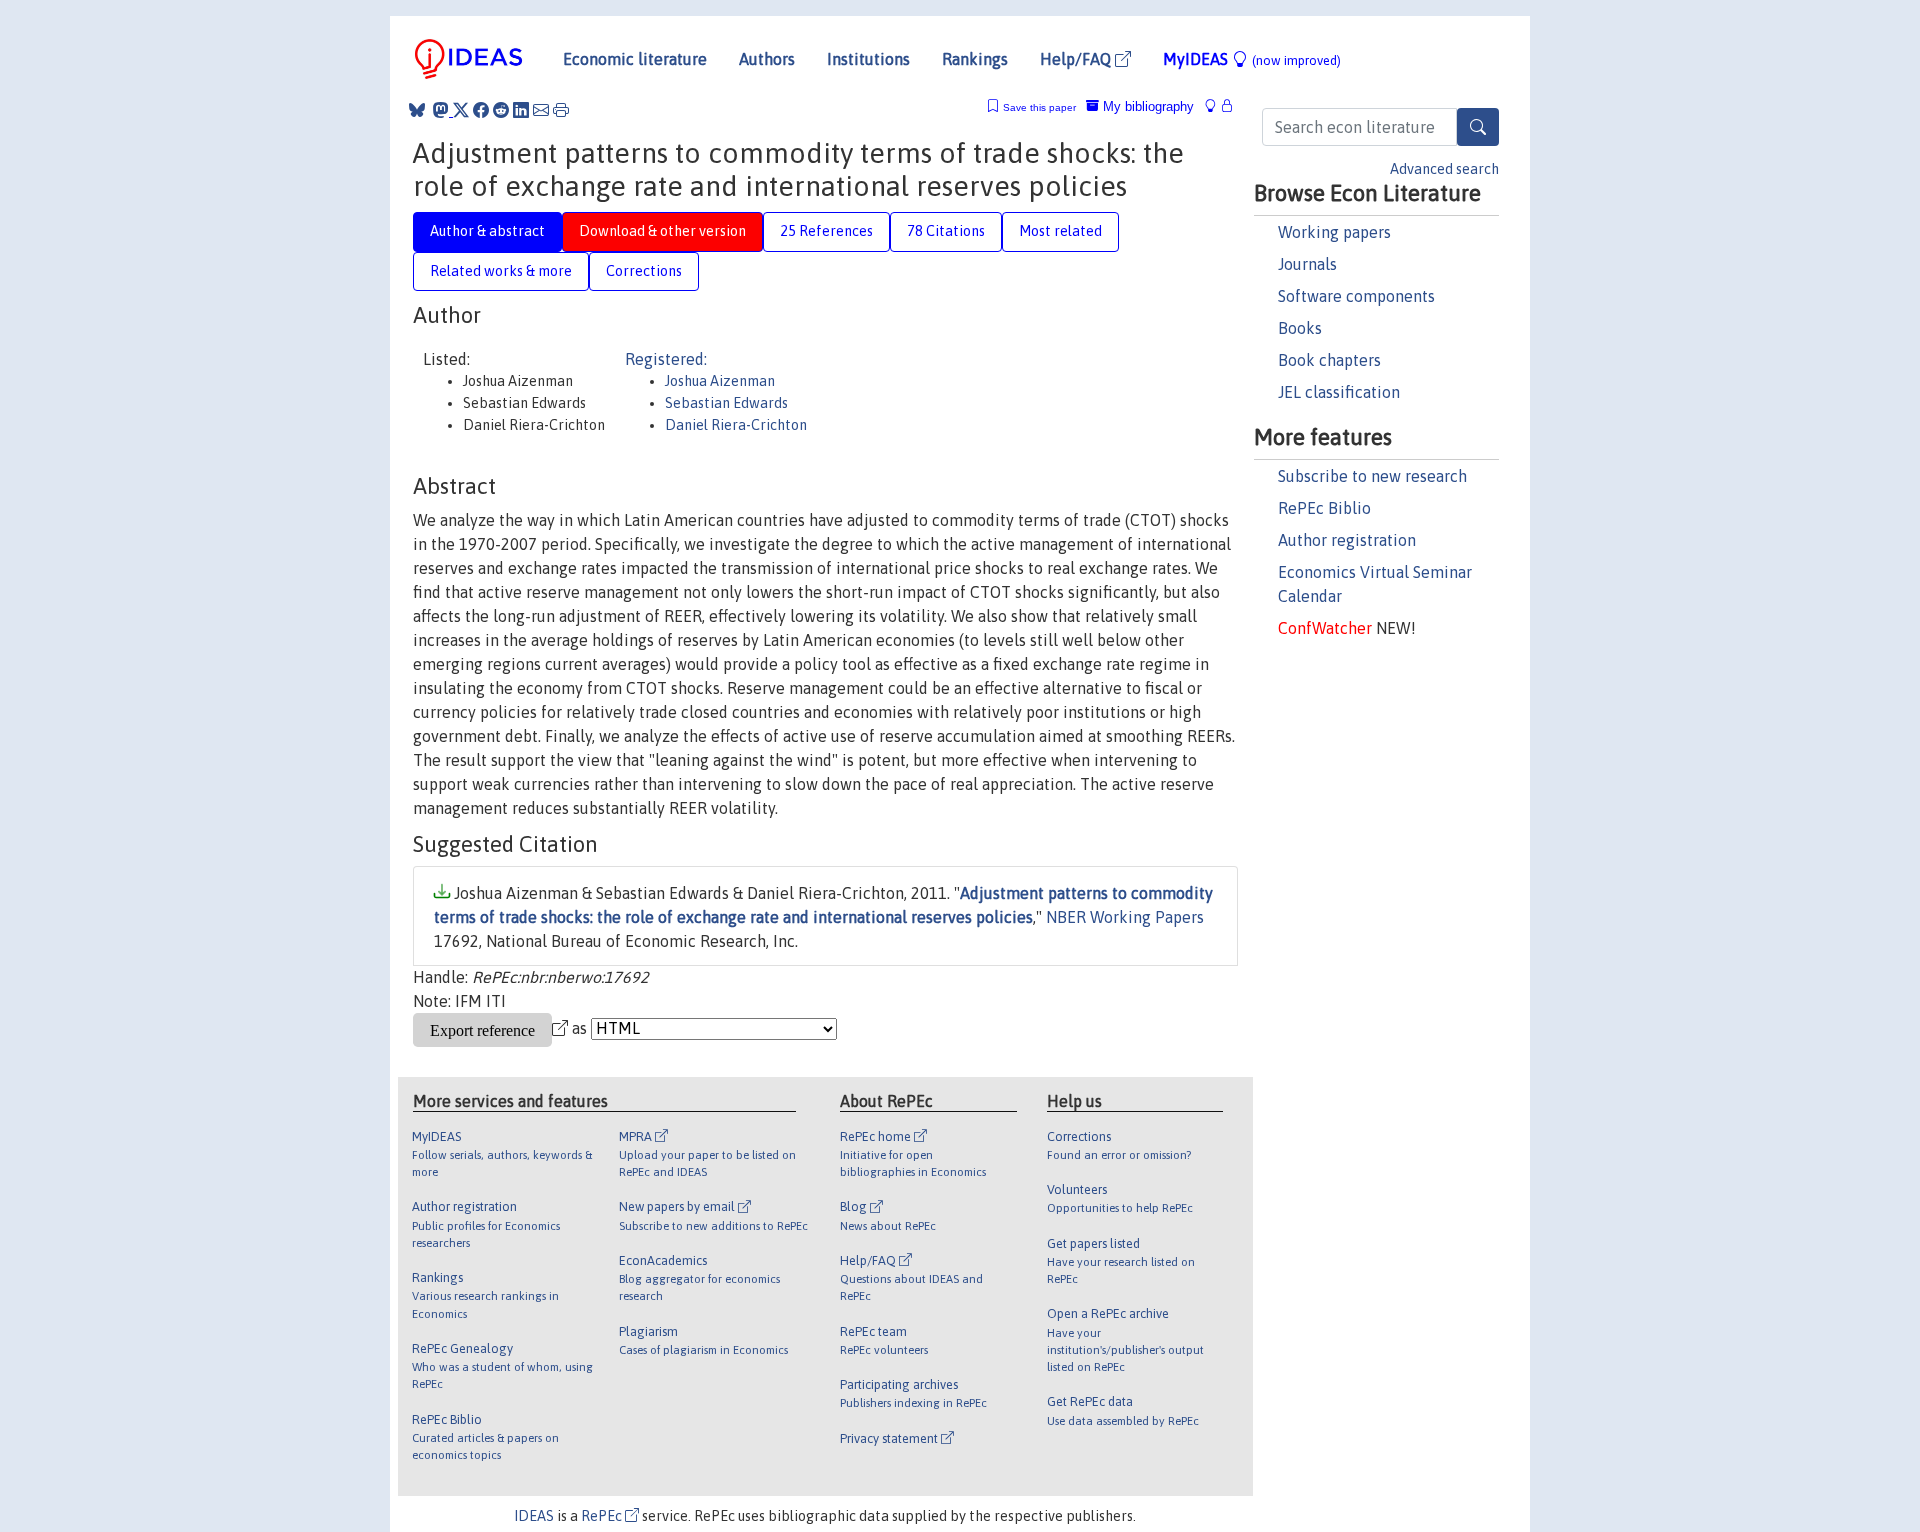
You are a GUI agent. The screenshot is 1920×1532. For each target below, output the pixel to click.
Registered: (666, 359)
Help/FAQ (1077, 59)
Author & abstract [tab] (487, 231)
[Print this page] (561, 110)
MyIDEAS (1252, 59)
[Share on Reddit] (501, 110)
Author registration (1347, 540)
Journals (1307, 264)
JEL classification (1339, 392)
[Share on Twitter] (461, 110)
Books (1300, 328)
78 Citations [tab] (946, 231)
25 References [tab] (826, 231)
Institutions (868, 59)
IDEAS (534, 1516)
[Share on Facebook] (481, 110)
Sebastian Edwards (726, 403)
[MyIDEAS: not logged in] (1216, 106)
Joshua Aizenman (720, 381)
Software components (1356, 296)
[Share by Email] (541, 110)
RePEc (603, 1516)
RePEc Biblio (1324, 508)
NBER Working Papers (1125, 917)
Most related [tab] (1060, 231)
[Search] (1478, 127)
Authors (767, 59)
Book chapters (1329, 360)
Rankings (975, 59)
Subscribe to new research (1372, 476)
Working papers (1334, 232)
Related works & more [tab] (501, 271)
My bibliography (1146, 106)
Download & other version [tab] (662, 231)
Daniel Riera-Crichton (736, 425)
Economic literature (635, 59)
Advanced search (1444, 169)
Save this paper (1039, 107)
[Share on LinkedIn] (521, 110)
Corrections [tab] (644, 271)
